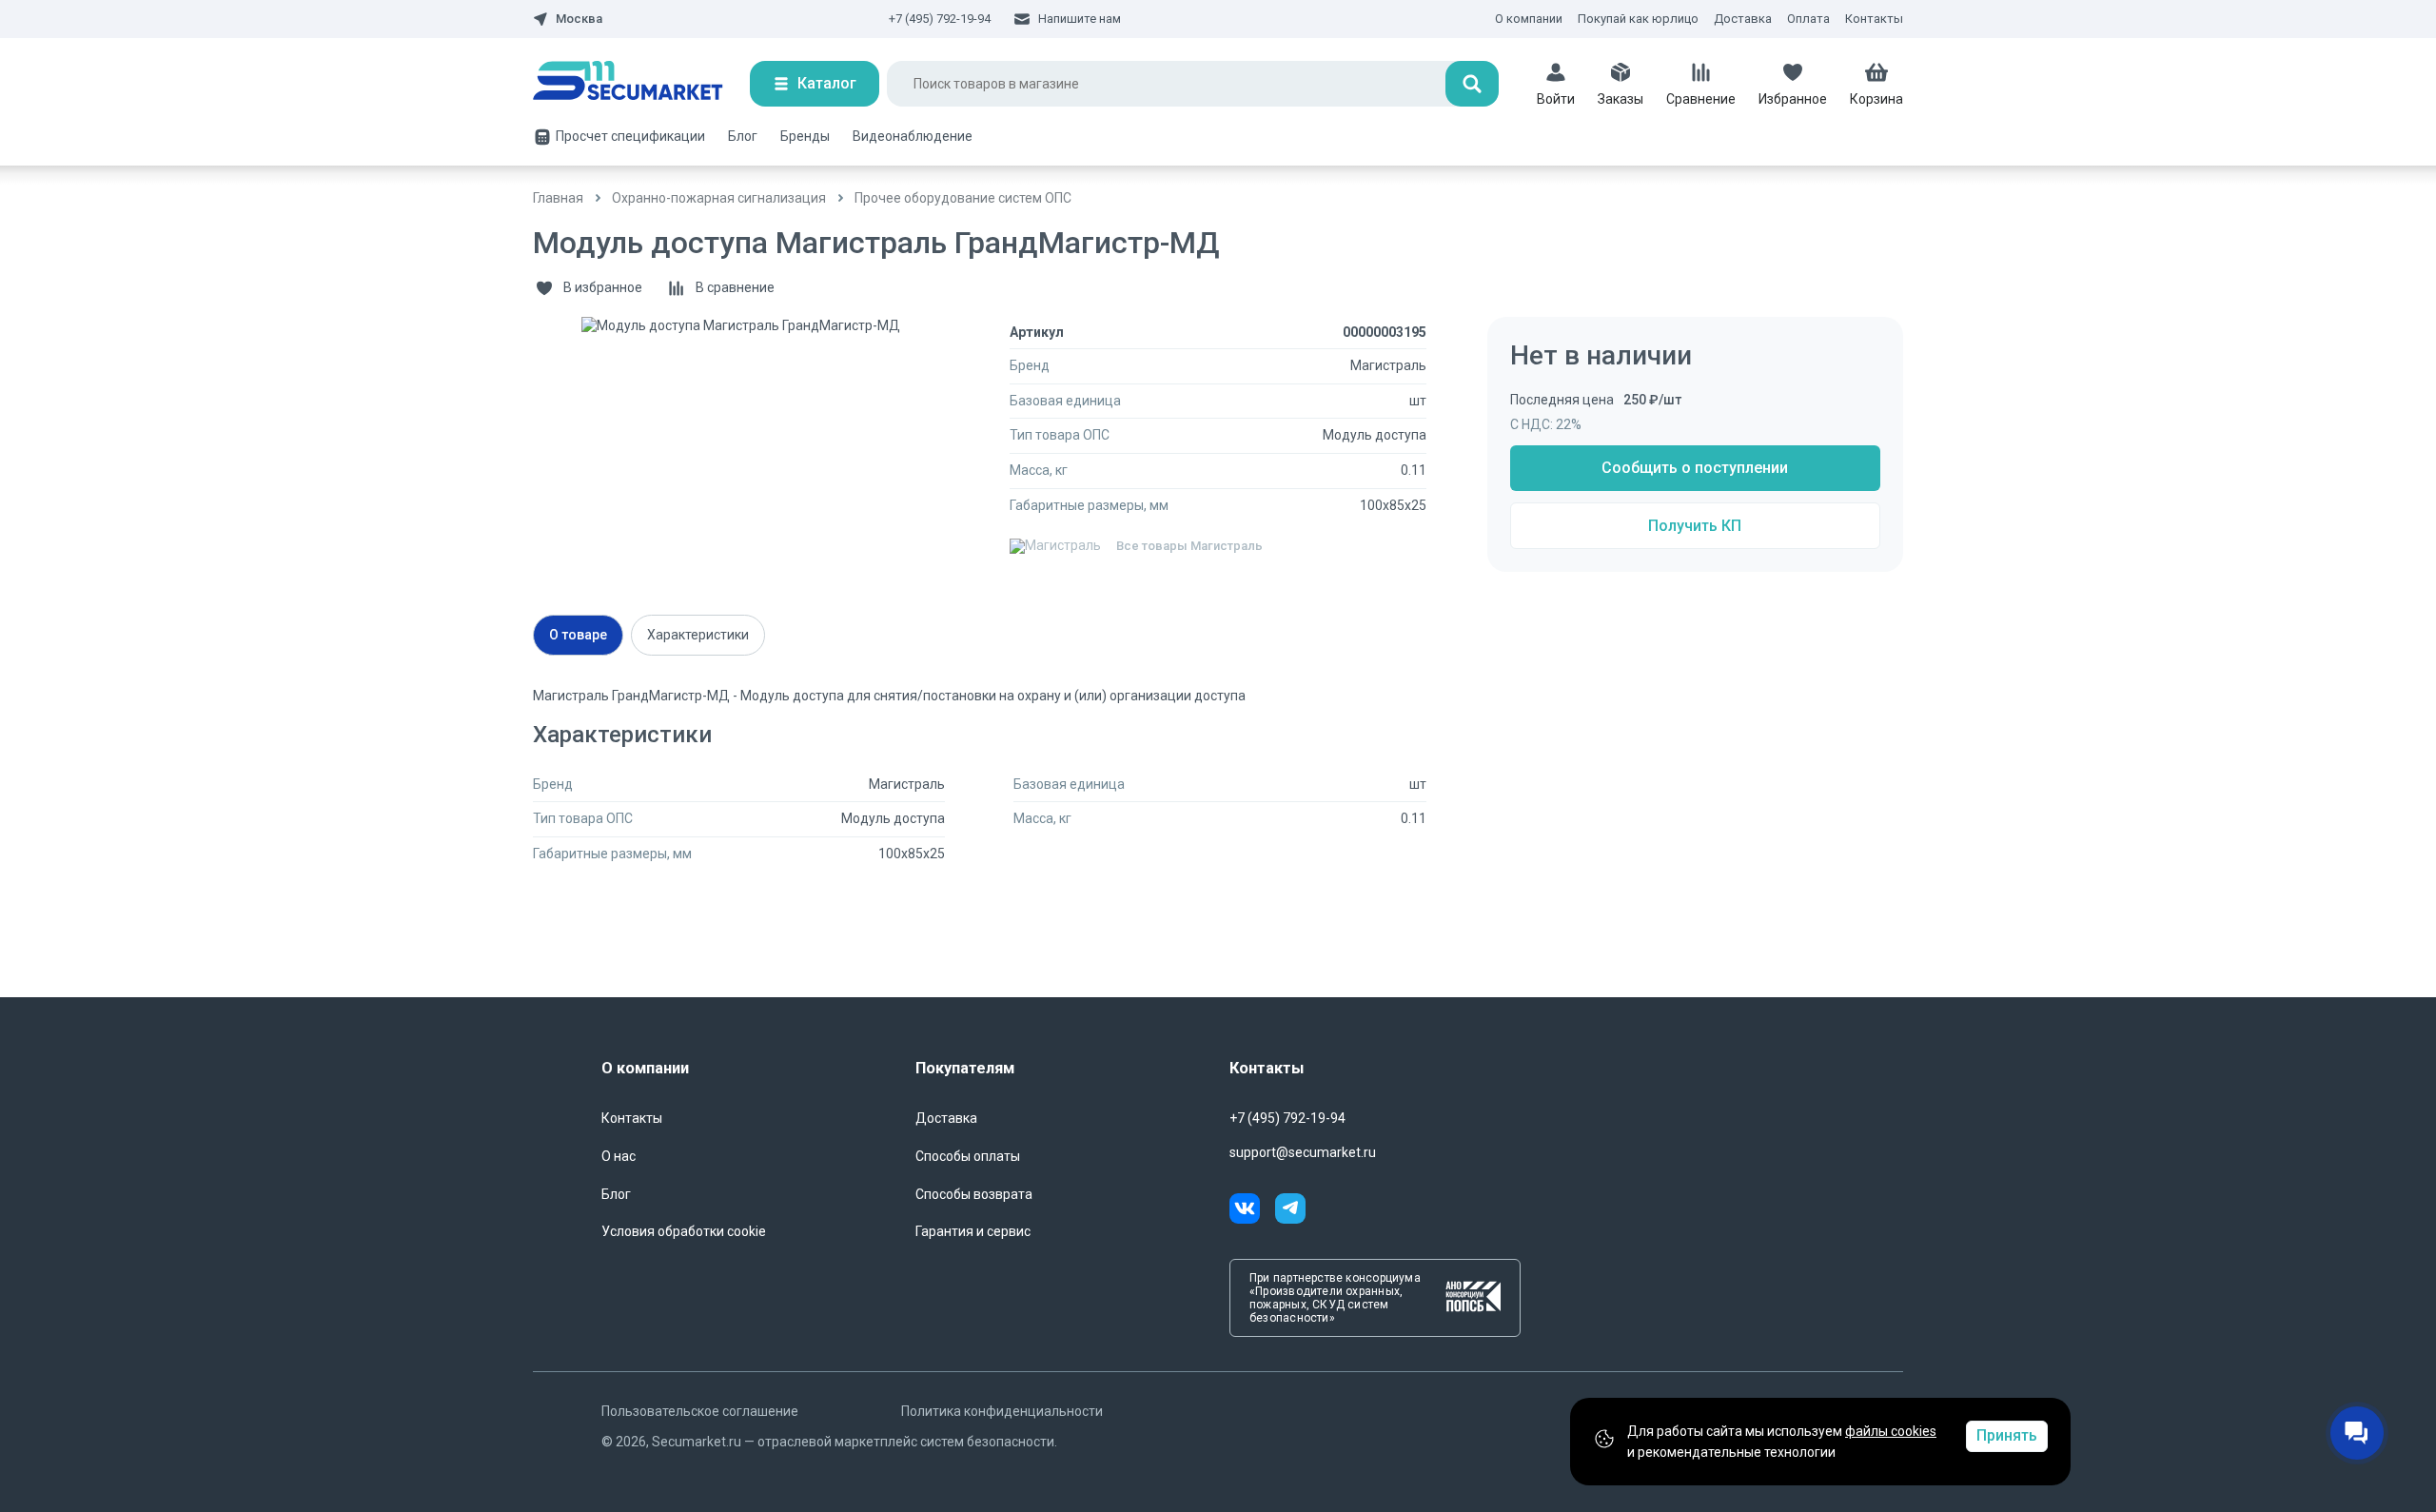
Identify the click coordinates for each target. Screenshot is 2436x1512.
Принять (2007, 1435)
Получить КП (1695, 526)
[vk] (1252, 1211)
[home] (641, 84)
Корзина (1876, 99)
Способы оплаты (968, 1156)
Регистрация (1564, 248)
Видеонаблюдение (913, 136)
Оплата (1808, 19)
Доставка (1743, 19)
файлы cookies (1891, 1431)
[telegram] (1290, 1211)
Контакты (1874, 19)
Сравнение (1701, 99)
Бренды (805, 136)
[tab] (578, 635)
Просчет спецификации (630, 136)
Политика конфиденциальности (1002, 1411)
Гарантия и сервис (973, 1231)
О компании (1529, 19)
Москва (579, 19)
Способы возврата (974, 1194)
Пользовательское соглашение (700, 1411)
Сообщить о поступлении (1695, 468)
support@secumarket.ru (1303, 1152)
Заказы (1621, 99)
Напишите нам (1080, 19)
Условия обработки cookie (684, 1231)
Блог (743, 136)
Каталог (827, 83)
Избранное (1793, 99)
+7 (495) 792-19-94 (940, 19)
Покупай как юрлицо (1638, 19)
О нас (619, 1156)
